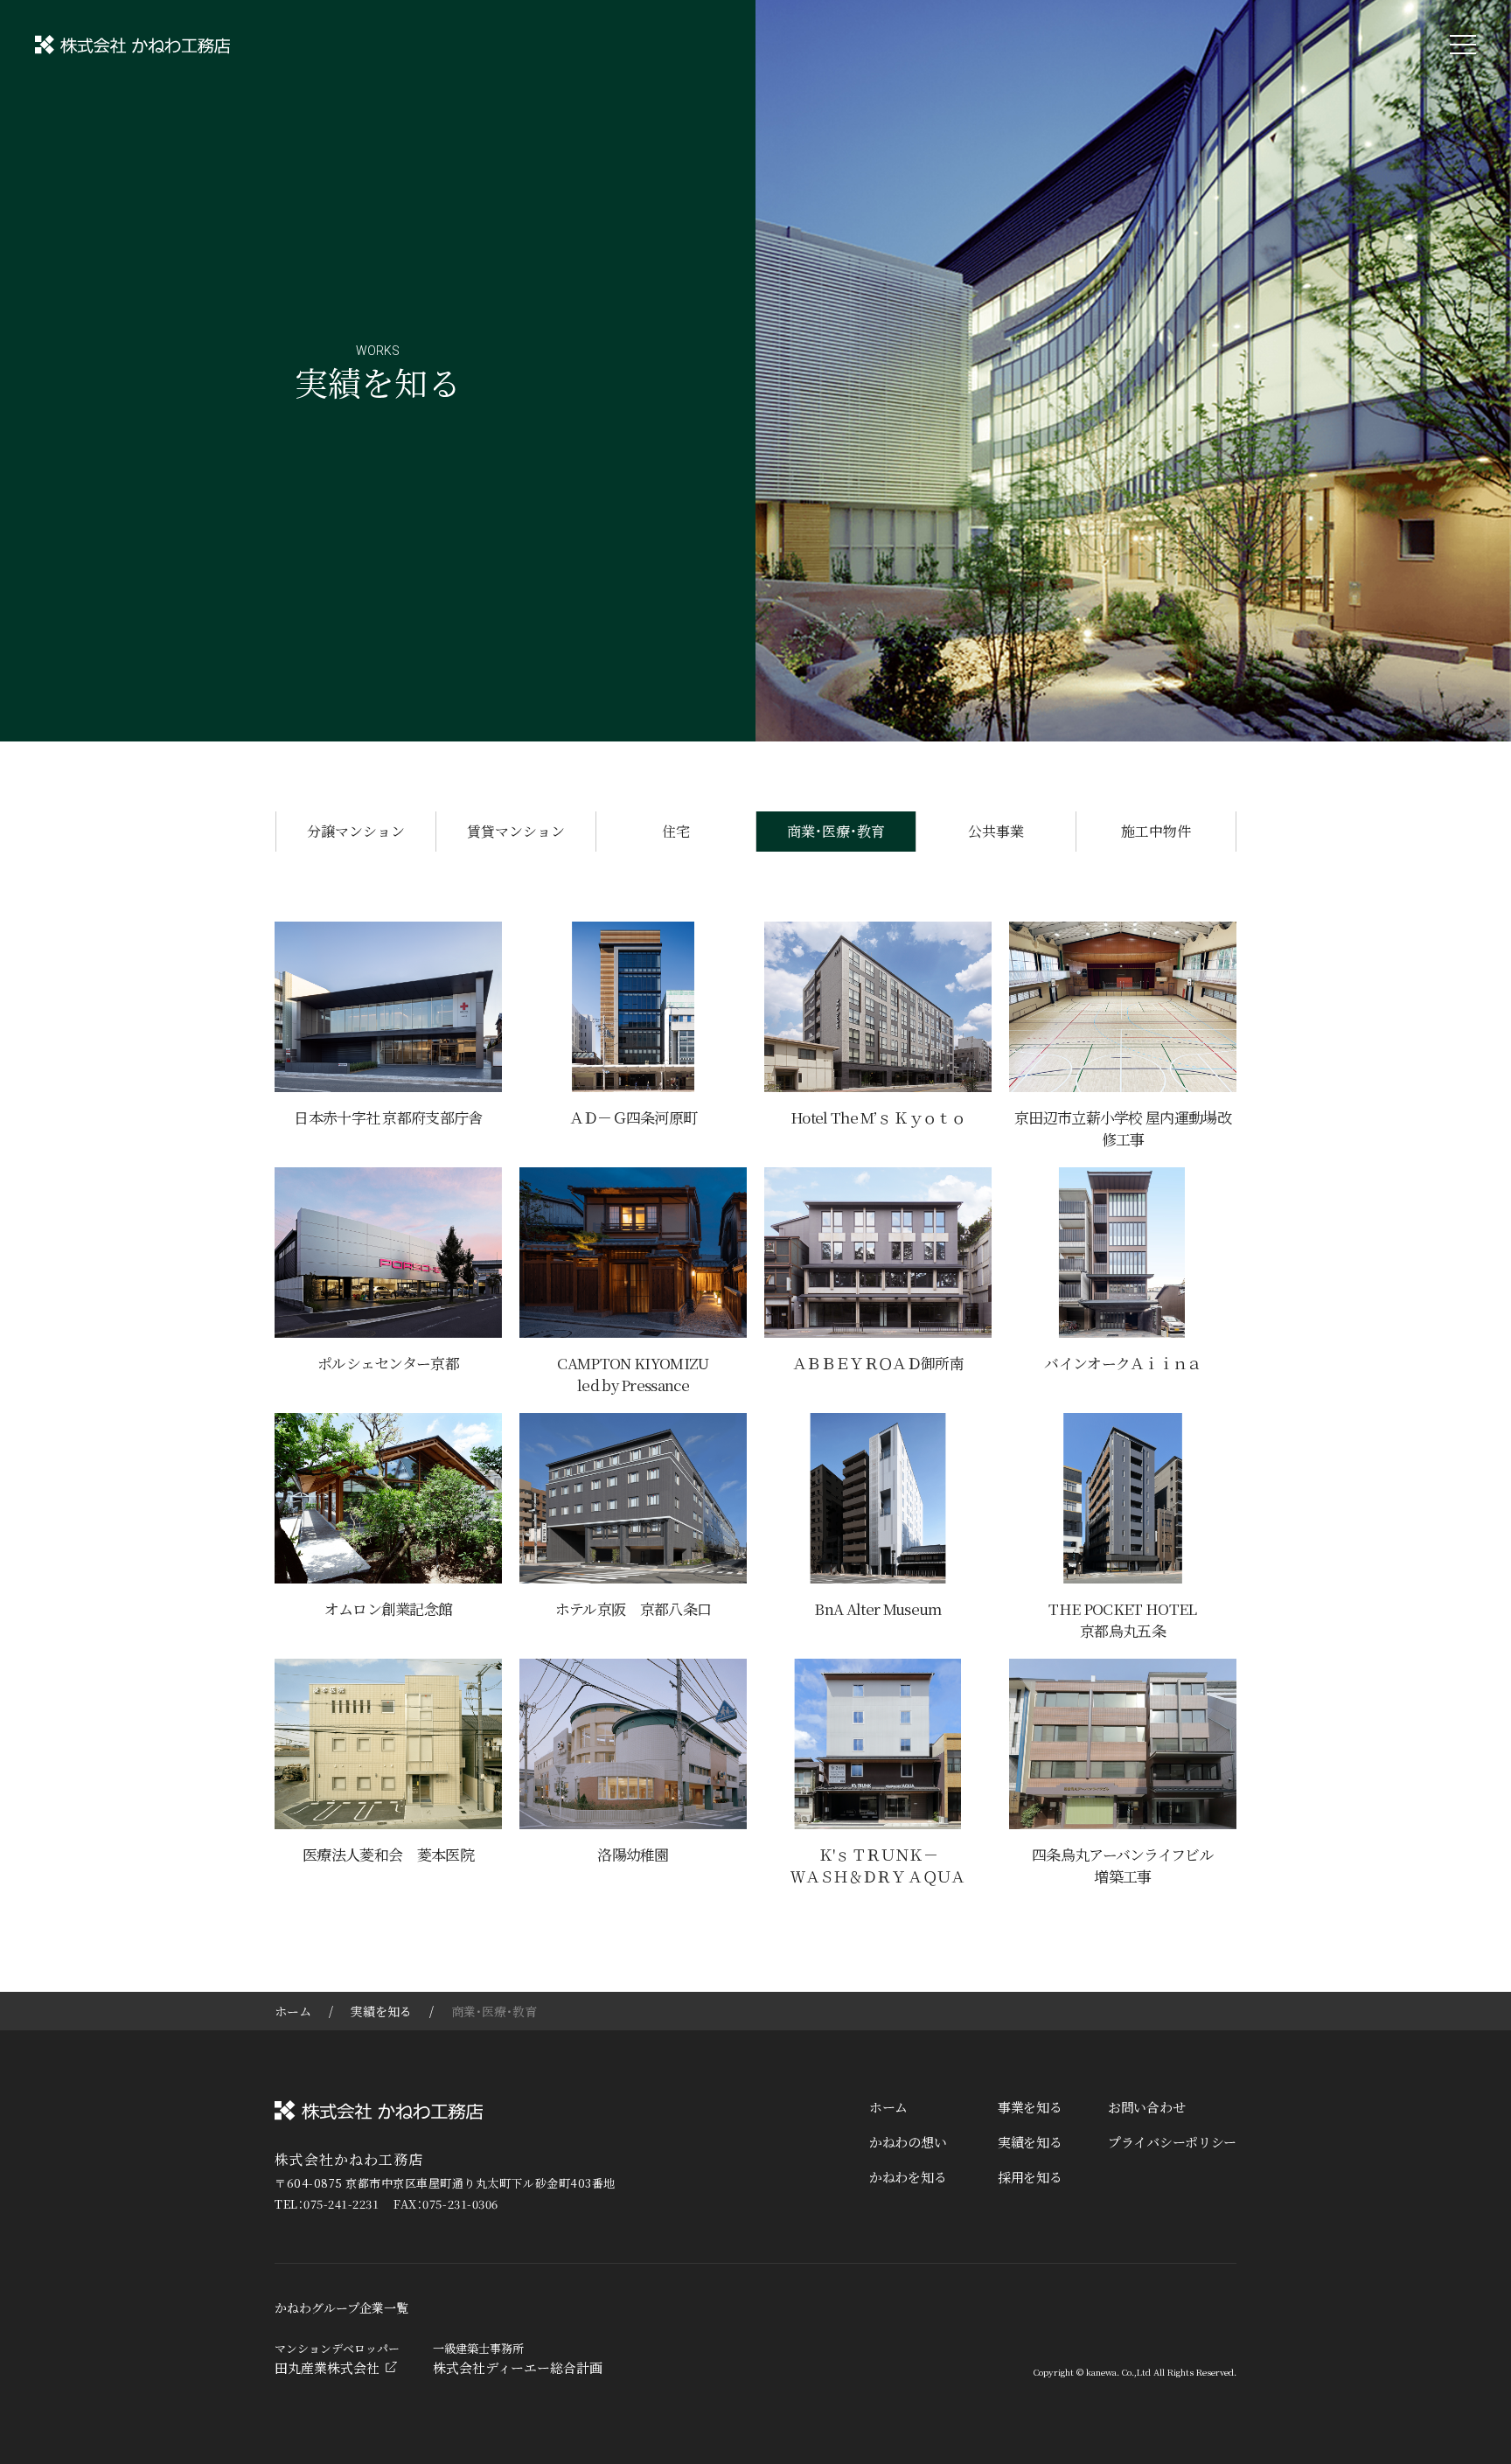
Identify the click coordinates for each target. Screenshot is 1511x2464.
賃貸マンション (516, 831)
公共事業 (996, 831)
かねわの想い (908, 2142)
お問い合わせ (1146, 2107)
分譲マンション (356, 831)
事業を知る (1030, 2107)
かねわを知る (908, 2177)
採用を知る (1030, 2177)
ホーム (293, 2011)
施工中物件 (1156, 831)
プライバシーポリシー (1172, 2142)
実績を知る (381, 2011)
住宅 (676, 831)
